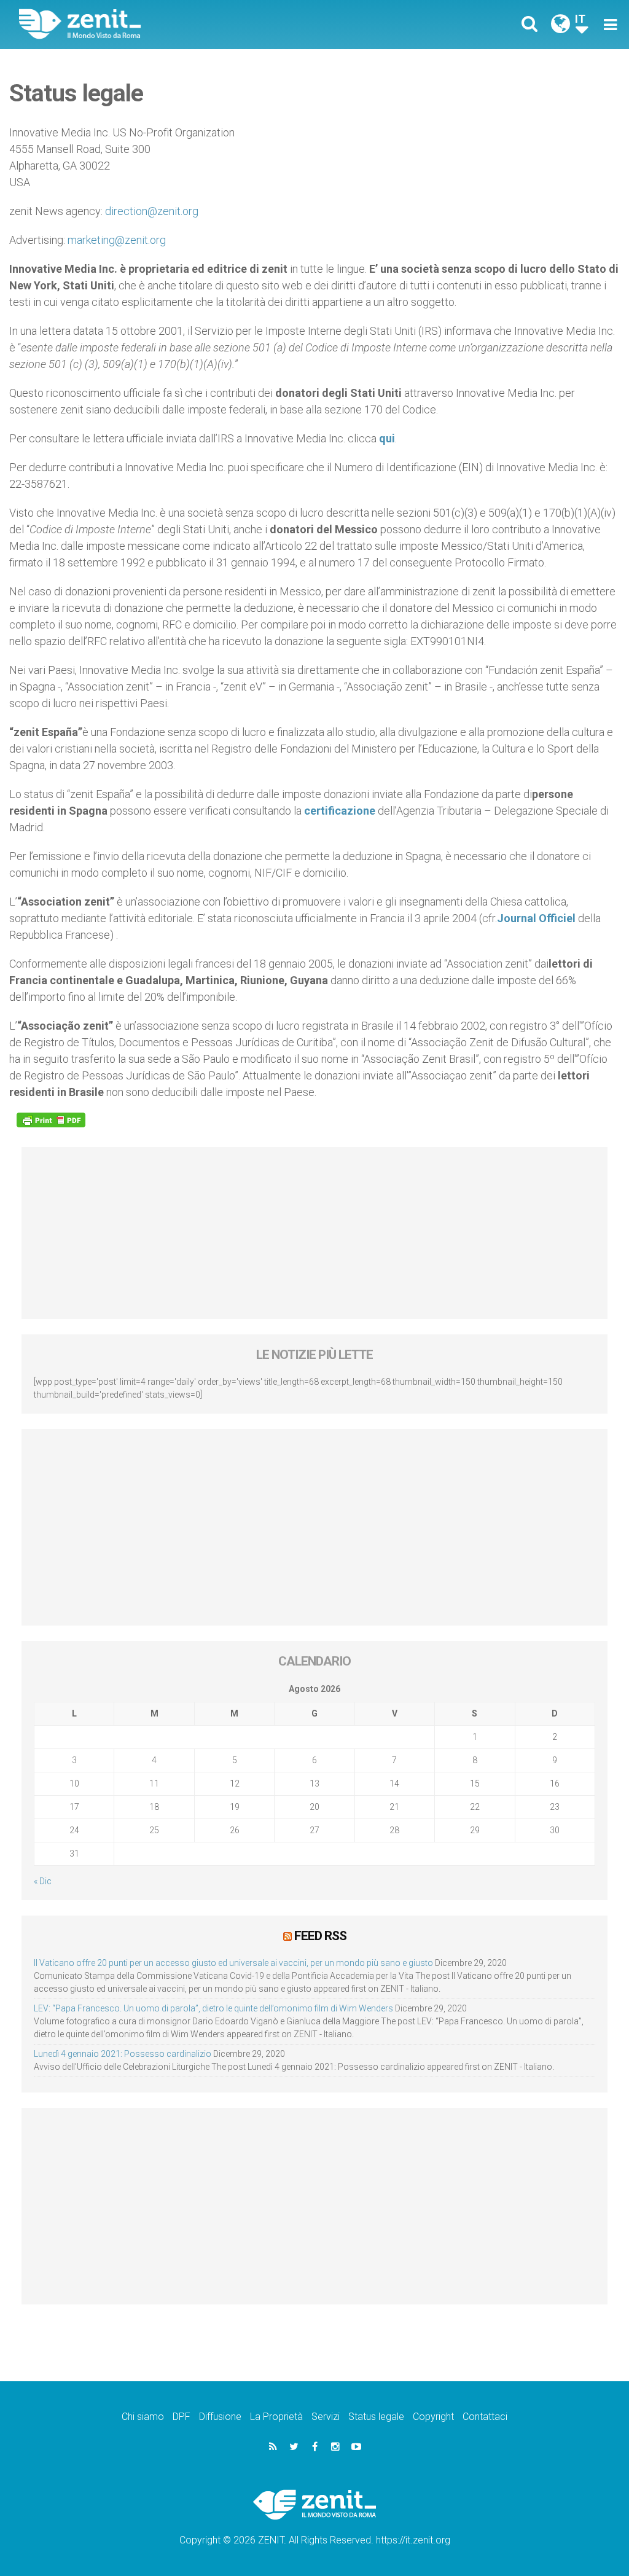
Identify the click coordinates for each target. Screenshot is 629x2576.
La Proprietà (276, 2417)
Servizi (326, 2417)
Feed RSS (320, 1936)
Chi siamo (143, 2417)
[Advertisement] (314, 1233)
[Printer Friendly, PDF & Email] (51, 1120)
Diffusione (220, 2417)
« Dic (43, 1881)
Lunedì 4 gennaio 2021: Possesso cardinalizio (123, 2054)
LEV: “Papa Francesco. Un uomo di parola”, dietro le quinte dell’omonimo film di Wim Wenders (213, 2008)
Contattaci (485, 2417)
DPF (182, 2417)
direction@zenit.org (152, 211)
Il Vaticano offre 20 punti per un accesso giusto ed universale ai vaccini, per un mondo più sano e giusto (233, 1963)
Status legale (376, 2417)
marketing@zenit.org (117, 240)
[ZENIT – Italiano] (176, 24)
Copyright (433, 2417)
